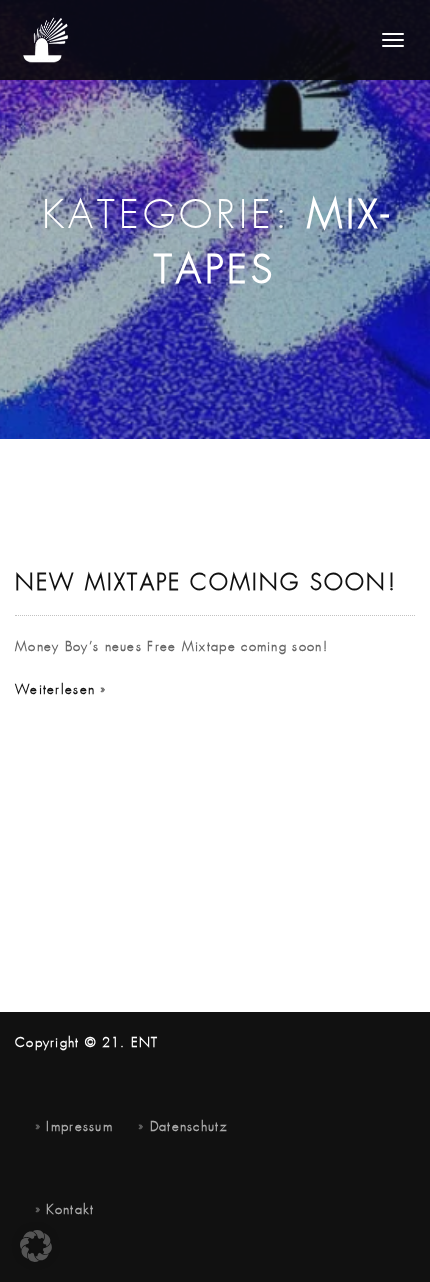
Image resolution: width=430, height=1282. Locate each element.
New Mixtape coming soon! (206, 584)
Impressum (79, 1127)
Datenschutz (188, 1127)
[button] (36, 1246)
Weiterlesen (55, 690)
